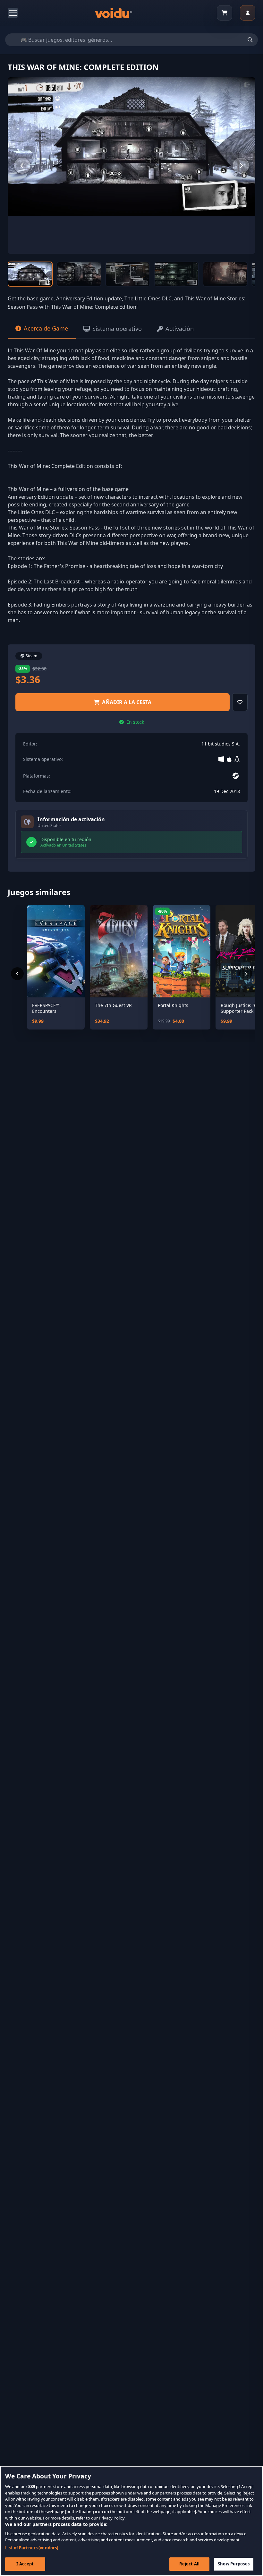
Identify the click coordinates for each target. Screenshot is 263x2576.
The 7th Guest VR (113, 1005)
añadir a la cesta (127, 702)
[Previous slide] (22, 166)
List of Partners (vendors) (32, 2548)
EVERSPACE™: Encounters (46, 1008)
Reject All (189, 2564)
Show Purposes (234, 2564)
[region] (131, 2521)
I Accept (25, 2564)
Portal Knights (173, 1005)
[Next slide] (241, 166)
